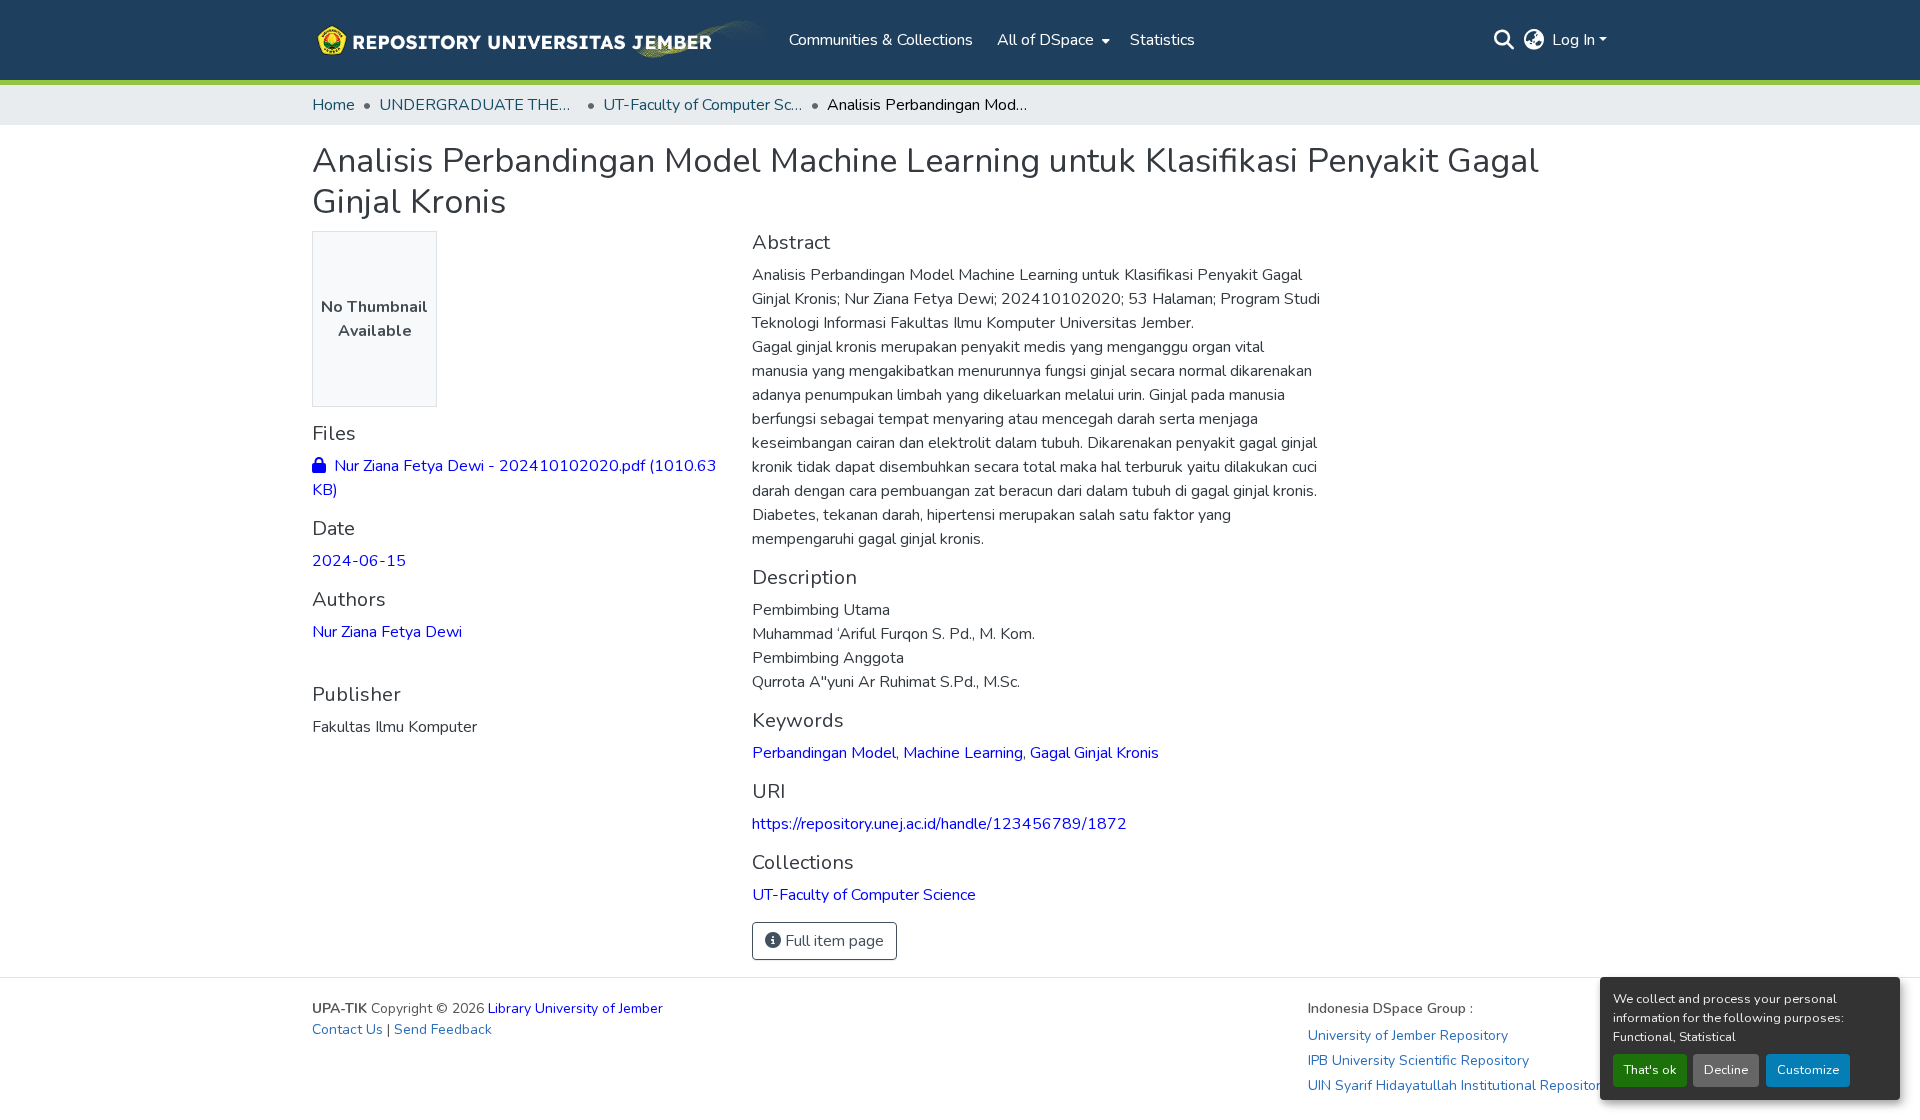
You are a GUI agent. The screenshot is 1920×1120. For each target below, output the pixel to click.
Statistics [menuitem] (1162, 40)
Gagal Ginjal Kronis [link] (1094, 753)
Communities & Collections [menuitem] (881, 40)
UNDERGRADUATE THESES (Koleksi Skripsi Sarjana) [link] (479, 105)
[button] (540, 40)
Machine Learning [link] (963, 753)
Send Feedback (443, 1029)
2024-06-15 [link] (359, 561)
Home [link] (333, 105)
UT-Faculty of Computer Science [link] (703, 105)
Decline (1726, 1070)
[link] (520, 478)
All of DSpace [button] (1045, 40)
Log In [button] (1575, 40)
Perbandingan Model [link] (824, 753)
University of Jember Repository (1408, 1035)
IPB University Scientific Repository (1418, 1060)
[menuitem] (1051, 40)
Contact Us (347, 1029)
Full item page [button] (832, 941)
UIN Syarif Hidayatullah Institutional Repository (1458, 1085)
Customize (1808, 1070)
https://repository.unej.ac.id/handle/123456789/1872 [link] (939, 824)
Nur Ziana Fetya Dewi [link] (387, 632)
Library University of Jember (575, 1008)
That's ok (1650, 1070)
